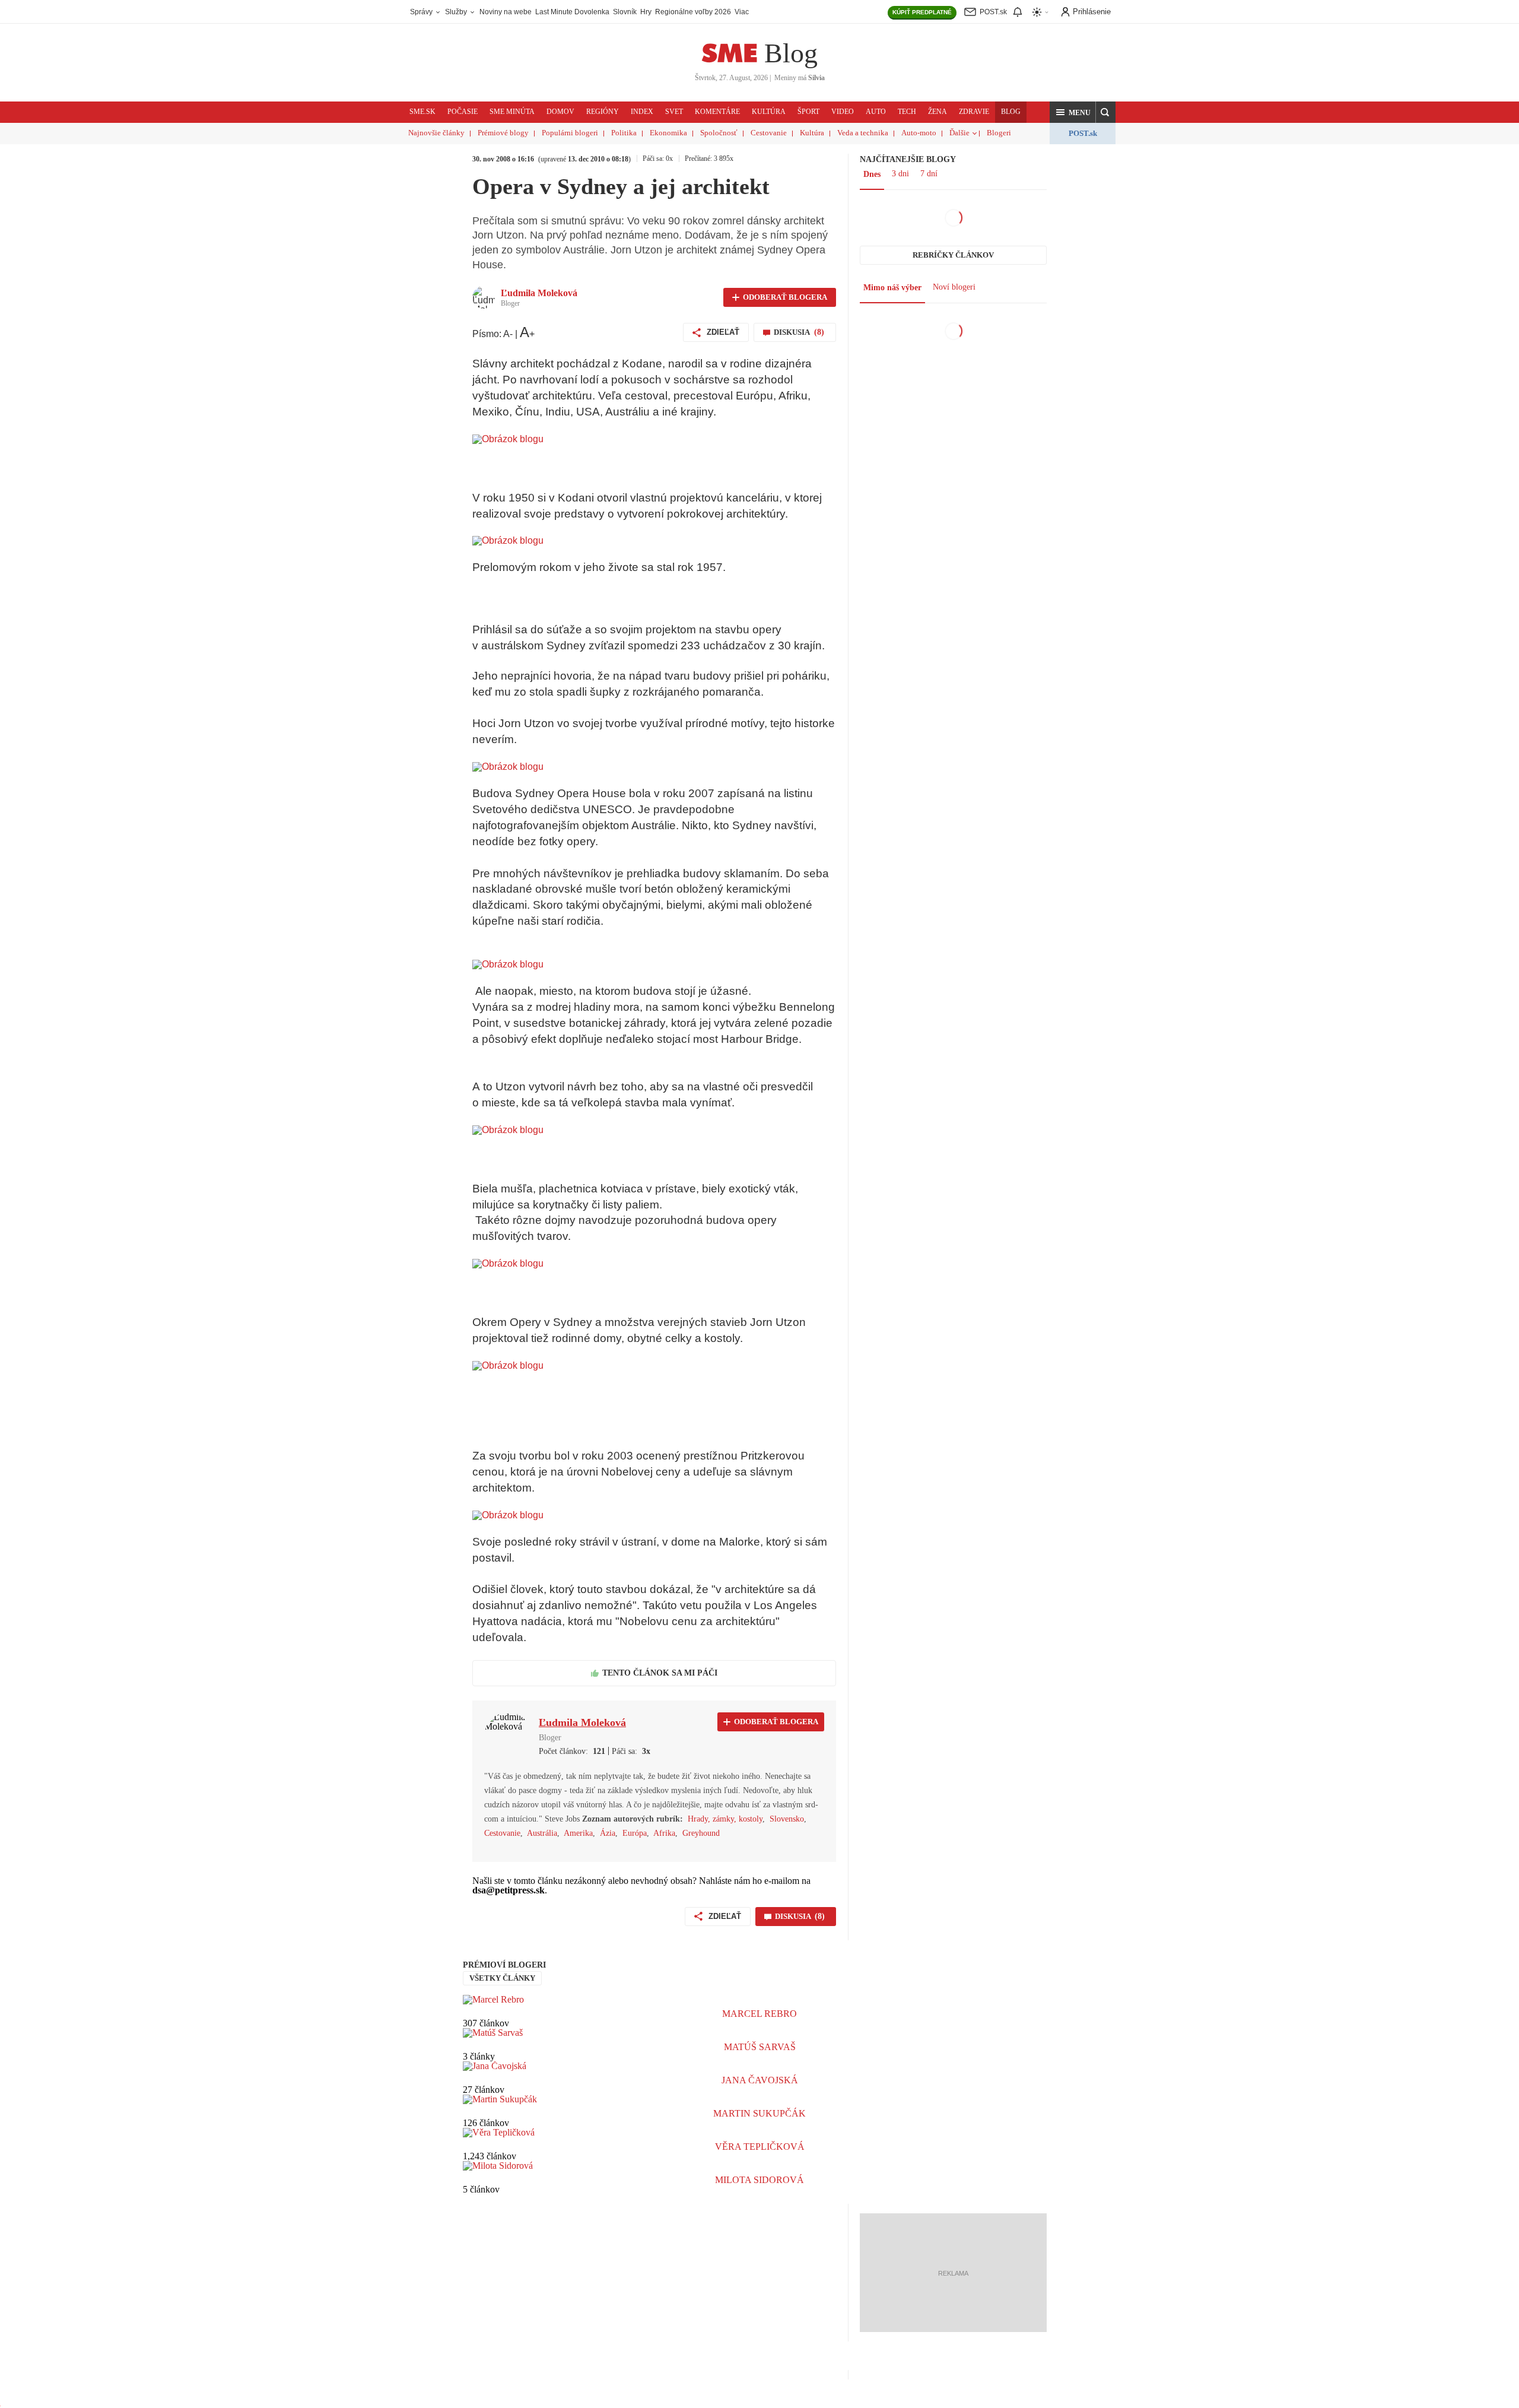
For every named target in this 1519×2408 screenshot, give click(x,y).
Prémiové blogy (503, 133)
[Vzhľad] (1041, 12)
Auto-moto (919, 133)
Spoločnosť (719, 133)
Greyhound (701, 1833)
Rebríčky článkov (953, 255)
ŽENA (938, 112)
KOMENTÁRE (717, 112)
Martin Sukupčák (759, 2113)
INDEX (642, 112)
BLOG (1011, 112)
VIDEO (843, 112)
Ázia (608, 1833)
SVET (674, 112)
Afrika (664, 1833)
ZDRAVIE (974, 112)
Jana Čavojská (760, 2080)
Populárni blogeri (570, 133)
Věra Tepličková (760, 2147)
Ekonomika (668, 133)
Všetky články (502, 1978)
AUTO (876, 112)
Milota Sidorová (759, 2180)
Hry (646, 12)
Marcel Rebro (759, 2014)
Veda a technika (863, 133)
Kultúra (812, 133)
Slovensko (787, 1819)
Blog (791, 53)
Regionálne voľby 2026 (693, 12)
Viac (742, 12)
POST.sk (1083, 133)
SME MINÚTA (512, 112)
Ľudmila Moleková (539, 293)
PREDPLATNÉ (922, 12)
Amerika (578, 1833)
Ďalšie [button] (959, 133)
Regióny (603, 112)
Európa (635, 1833)
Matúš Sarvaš (760, 2047)
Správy (422, 12)
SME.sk (422, 112)
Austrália (542, 1833)
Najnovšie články (436, 133)
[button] (1073, 112)
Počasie (463, 112)
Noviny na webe (506, 12)
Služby (457, 12)
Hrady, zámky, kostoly (725, 1819)
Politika (624, 133)
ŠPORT (808, 112)
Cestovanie (769, 133)
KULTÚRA (769, 112)
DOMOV (560, 112)
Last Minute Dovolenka (572, 12)
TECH (907, 112)
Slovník (625, 12)
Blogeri (999, 133)
